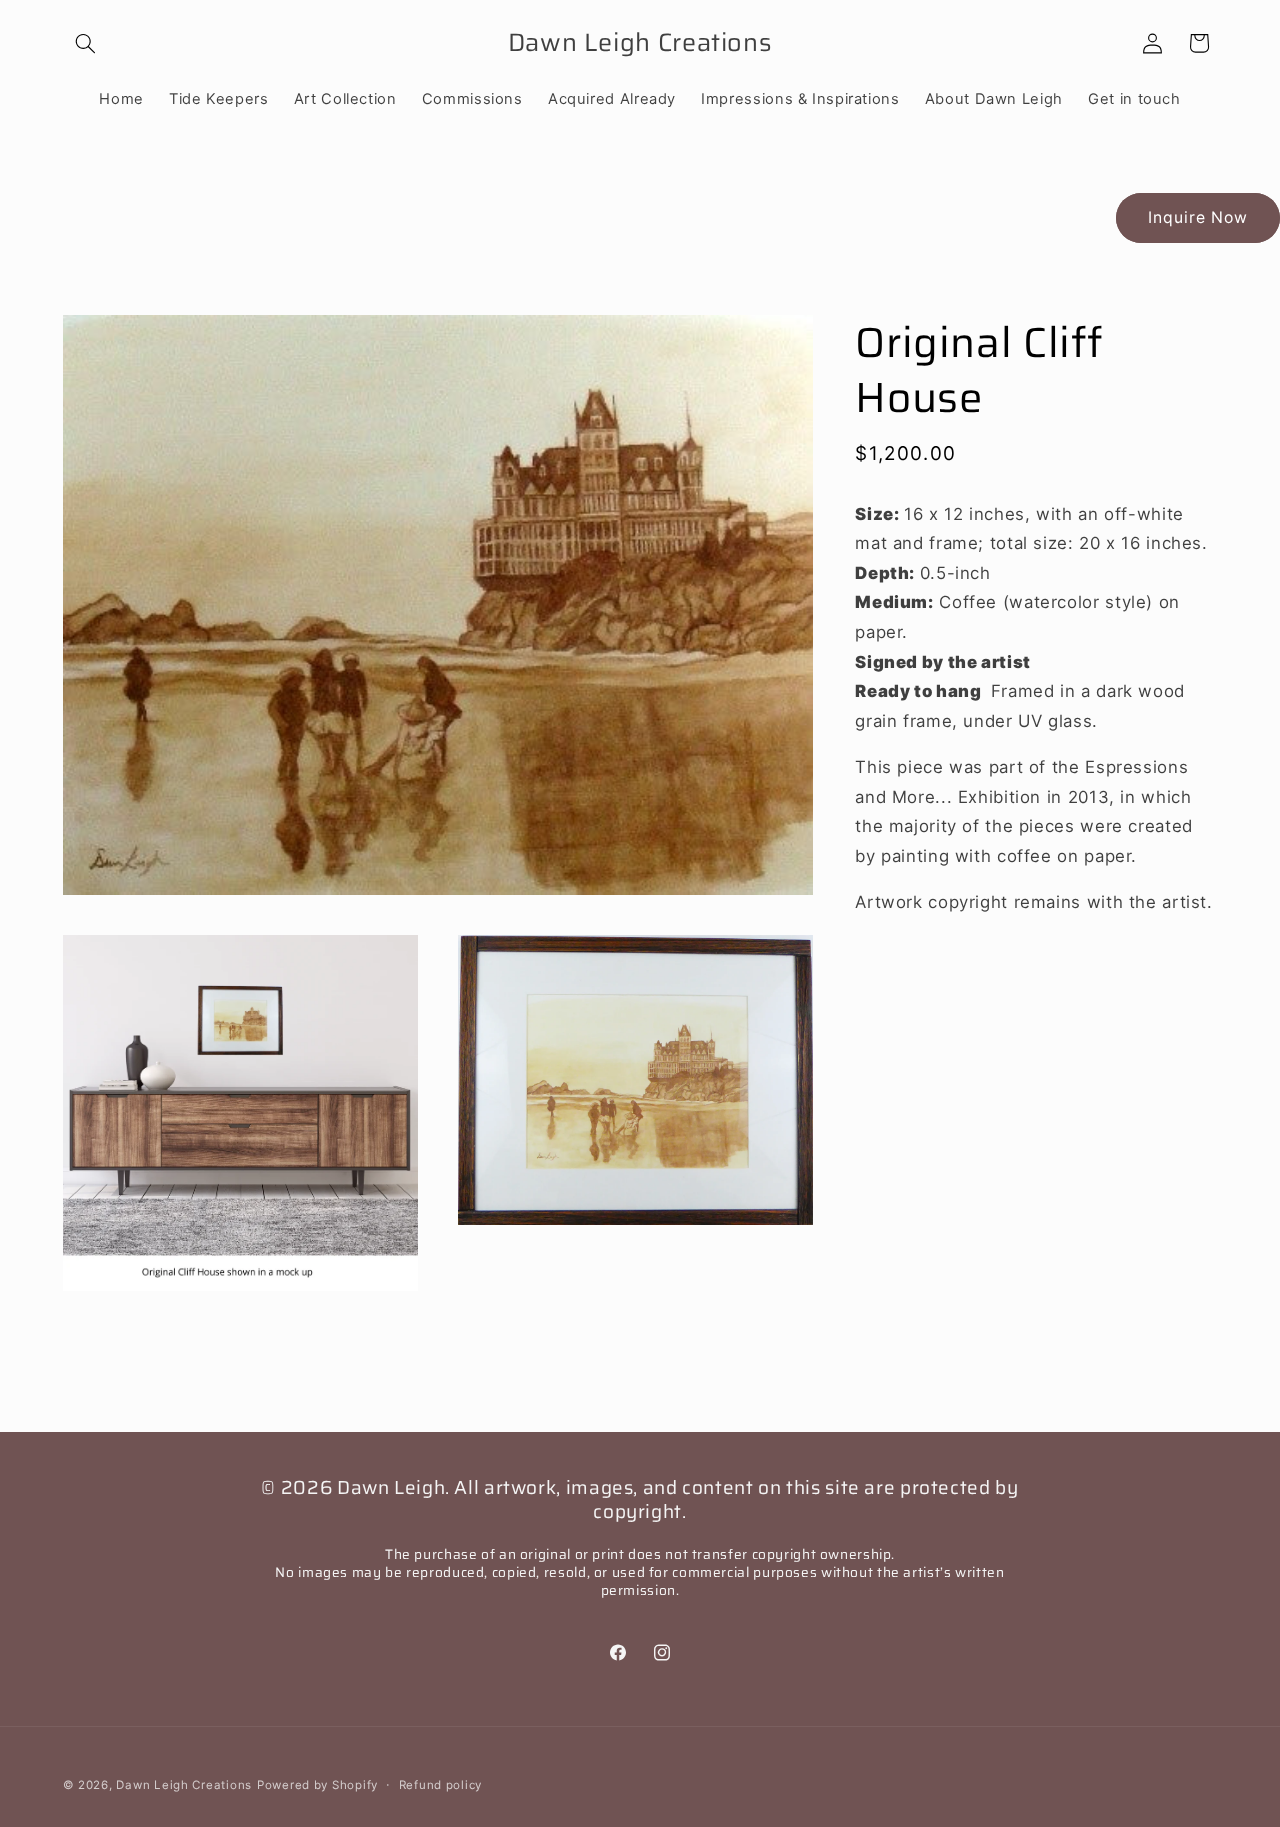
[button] (86, 43)
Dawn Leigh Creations (184, 1784)
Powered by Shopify (317, 1784)
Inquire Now (1198, 217)
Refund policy (441, 1784)
